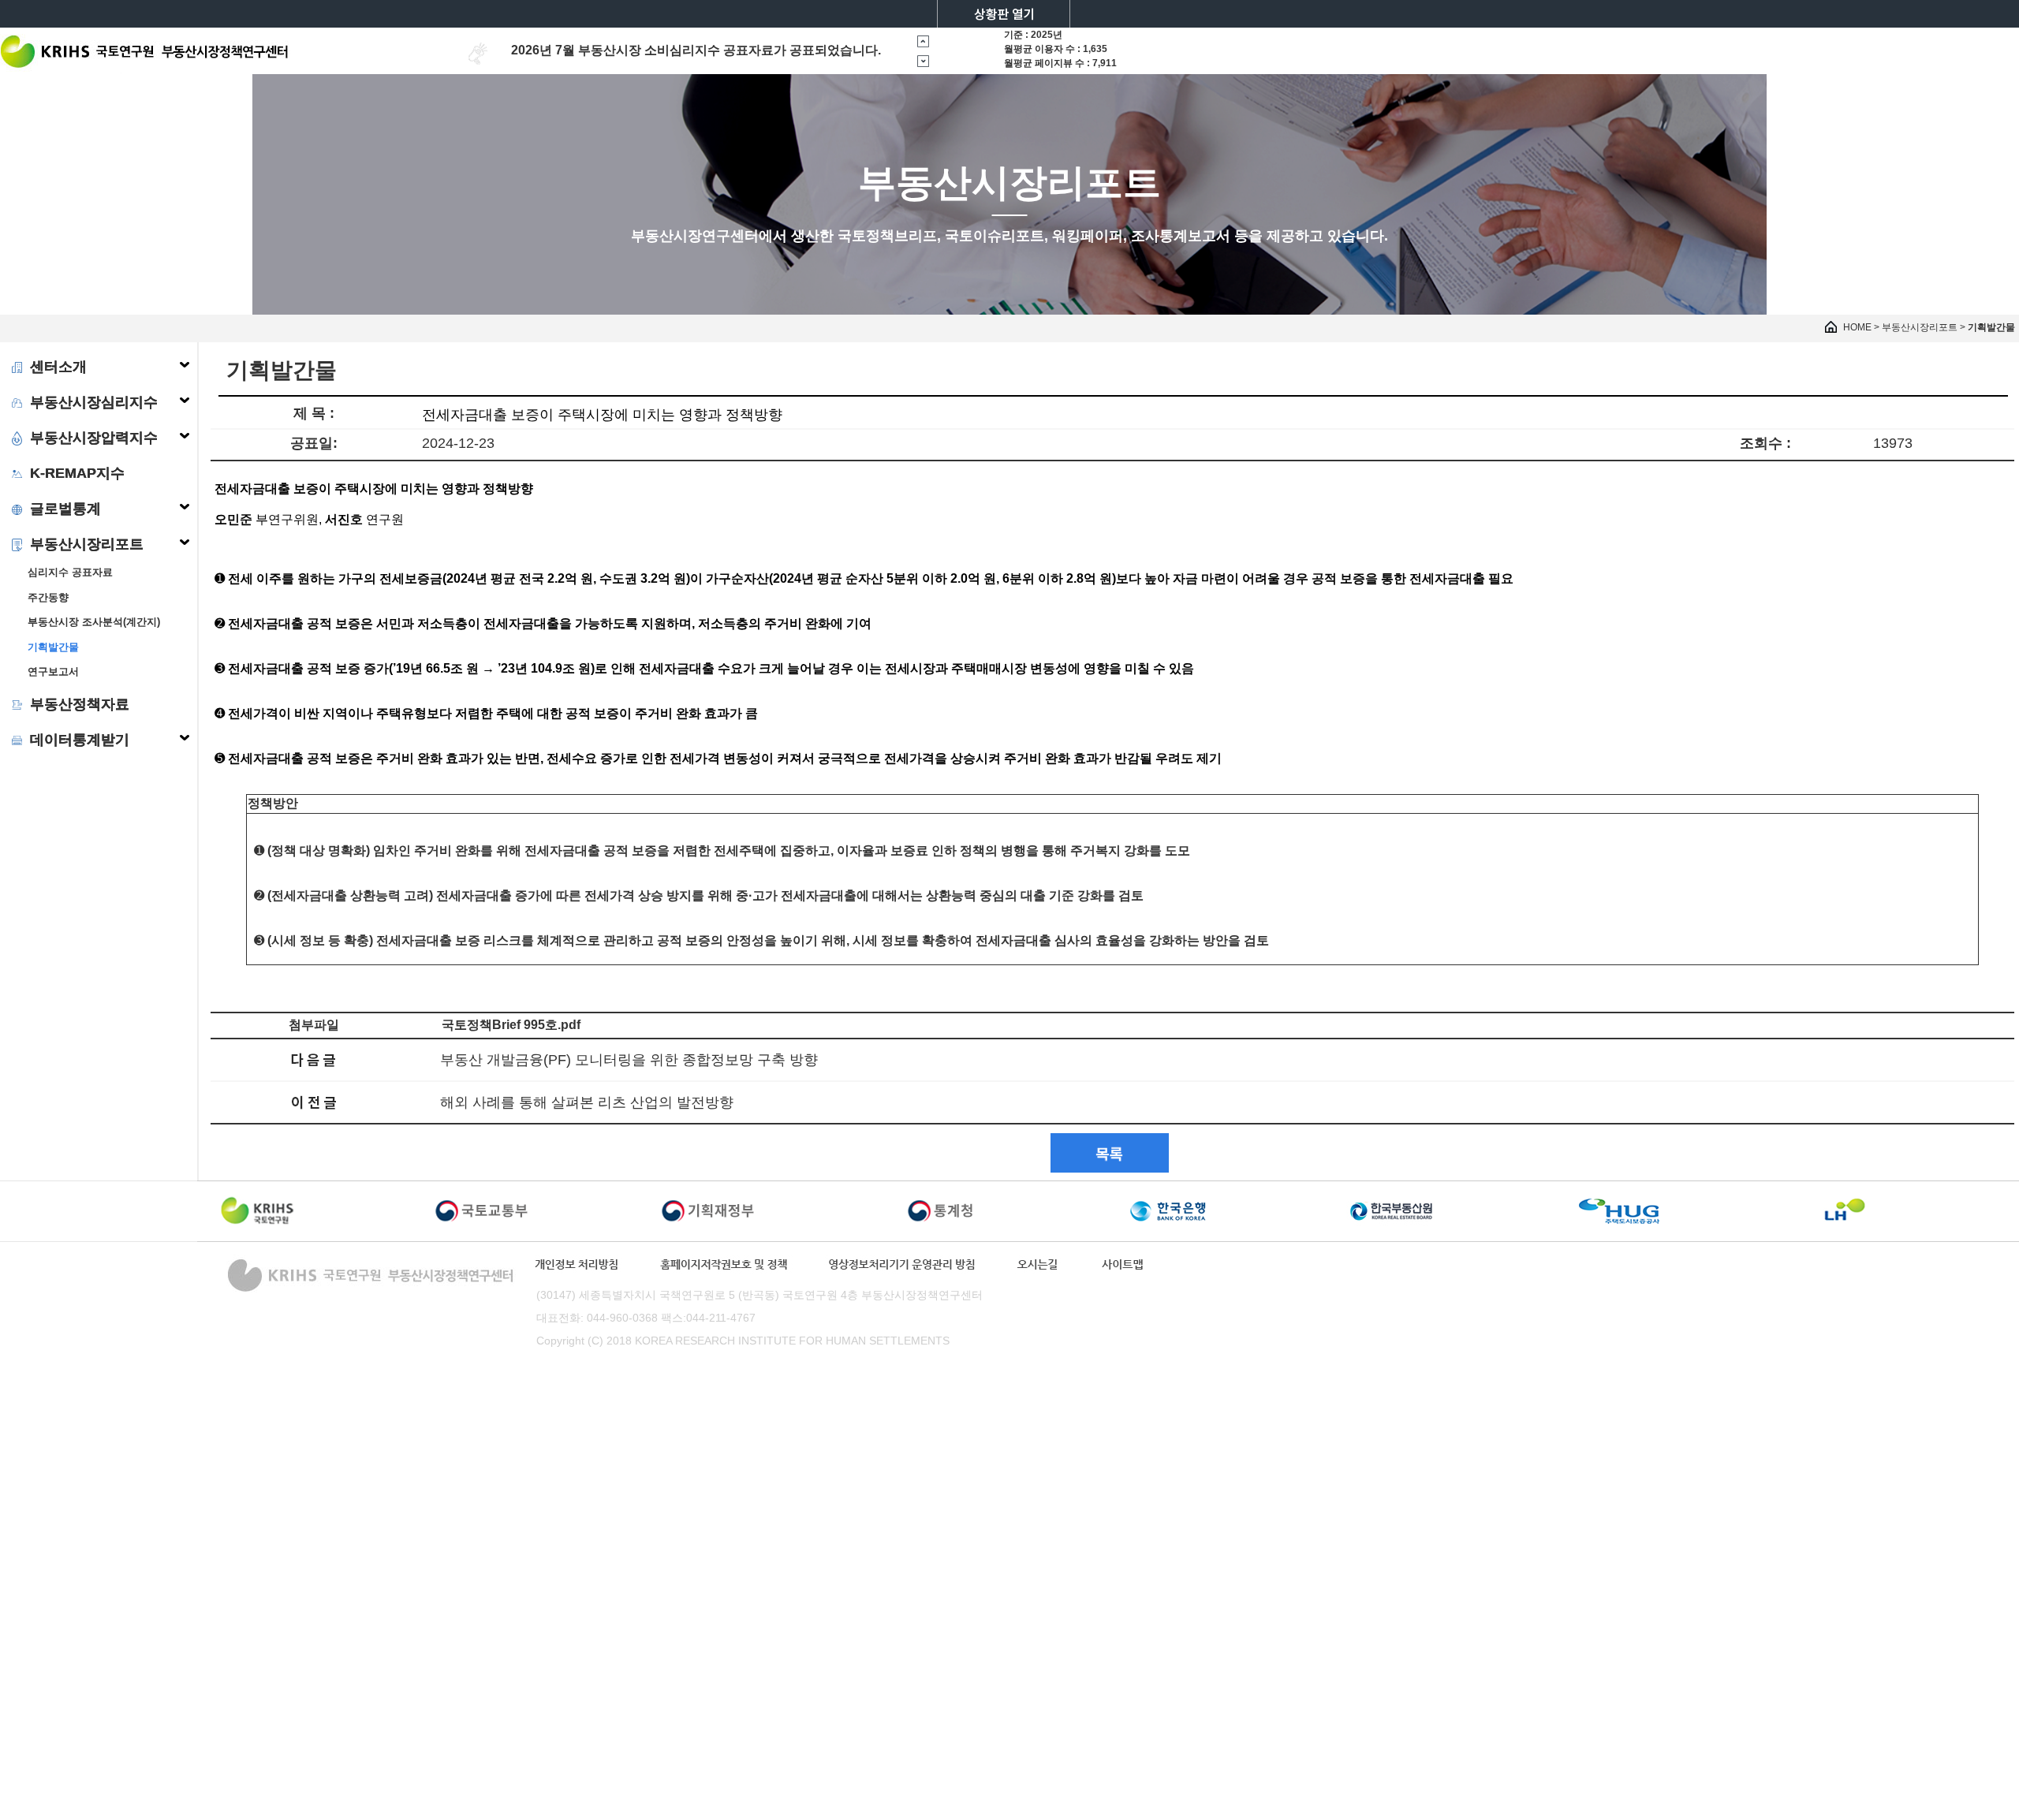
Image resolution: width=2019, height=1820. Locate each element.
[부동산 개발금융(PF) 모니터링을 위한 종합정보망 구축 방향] (314, 1059)
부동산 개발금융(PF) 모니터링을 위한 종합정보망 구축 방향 (629, 1060)
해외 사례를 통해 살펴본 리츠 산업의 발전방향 (587, 1102)
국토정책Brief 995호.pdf (511, 1025)
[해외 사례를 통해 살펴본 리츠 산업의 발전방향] (314, 1101)
